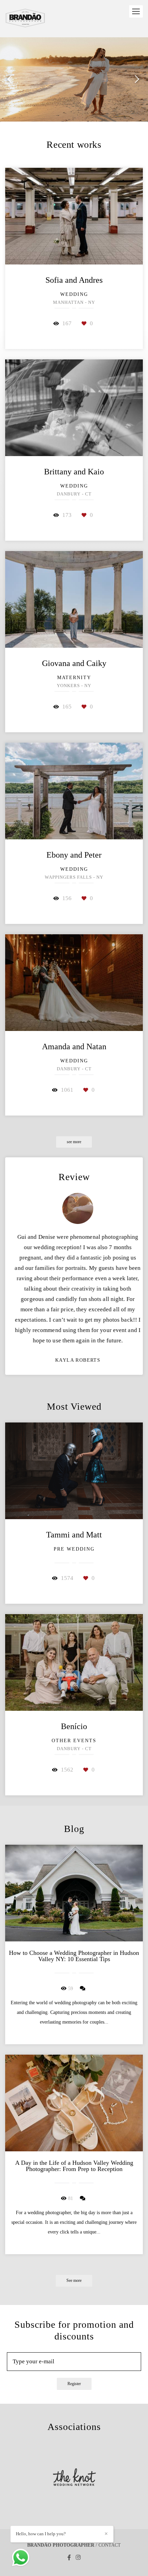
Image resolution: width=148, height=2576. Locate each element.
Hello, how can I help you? (41, 2534)
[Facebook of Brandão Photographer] (69, 2558)
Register (74, 2384)
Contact (110, 2545)
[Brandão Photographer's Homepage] (25, 19)
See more (74, 2281)
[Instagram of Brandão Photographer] (78, 2558)
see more (74, 1142)
